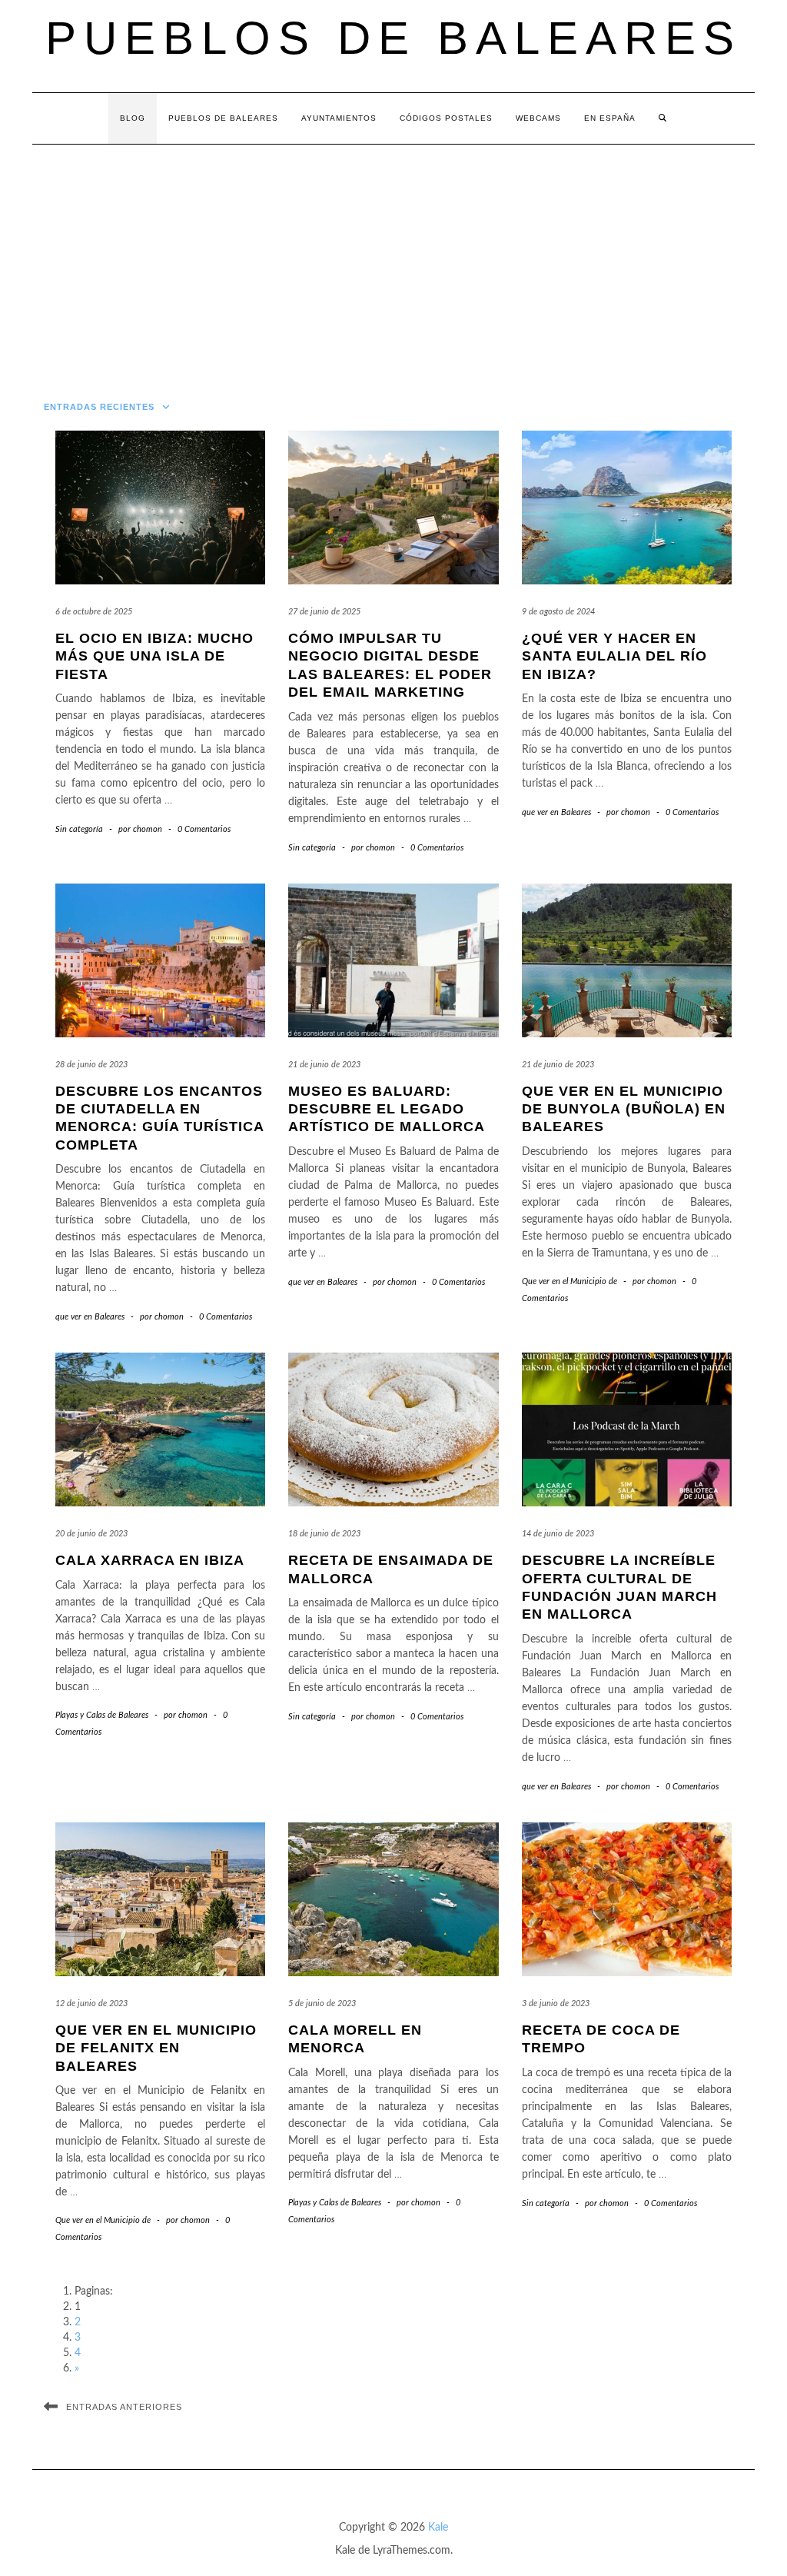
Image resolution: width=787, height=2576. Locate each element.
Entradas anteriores (124, 2407)
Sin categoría (79, 829)
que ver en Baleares (556, 812)
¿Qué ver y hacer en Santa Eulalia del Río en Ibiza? (614, 656)
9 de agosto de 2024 (558, 612)
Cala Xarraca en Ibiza (150, 1560)
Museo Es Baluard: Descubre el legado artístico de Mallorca (387, 1109)
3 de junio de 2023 (556, 2004)
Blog (133, 118)
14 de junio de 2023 (558, 1534)
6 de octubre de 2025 (94, 612)
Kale (438, 2528)
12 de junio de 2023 (91, 2004)
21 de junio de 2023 (324, 1065)
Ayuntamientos (339, 118)
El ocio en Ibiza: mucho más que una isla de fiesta (154, 656)
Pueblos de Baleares (393, 38)
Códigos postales (446, 118)
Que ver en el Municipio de (569, 1281)
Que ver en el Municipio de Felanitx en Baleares (156, 2048)
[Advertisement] (393, 260)
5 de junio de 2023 (322, 2004)
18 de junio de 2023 (324, 1534)
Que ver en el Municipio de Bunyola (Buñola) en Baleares (624, 1109)
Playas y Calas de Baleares (102, 1715)
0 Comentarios (204, 829)
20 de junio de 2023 (91, 1534)
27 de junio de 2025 (324, 612)
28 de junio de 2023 (91, 1065)
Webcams (538, 118)
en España (610, 118)
